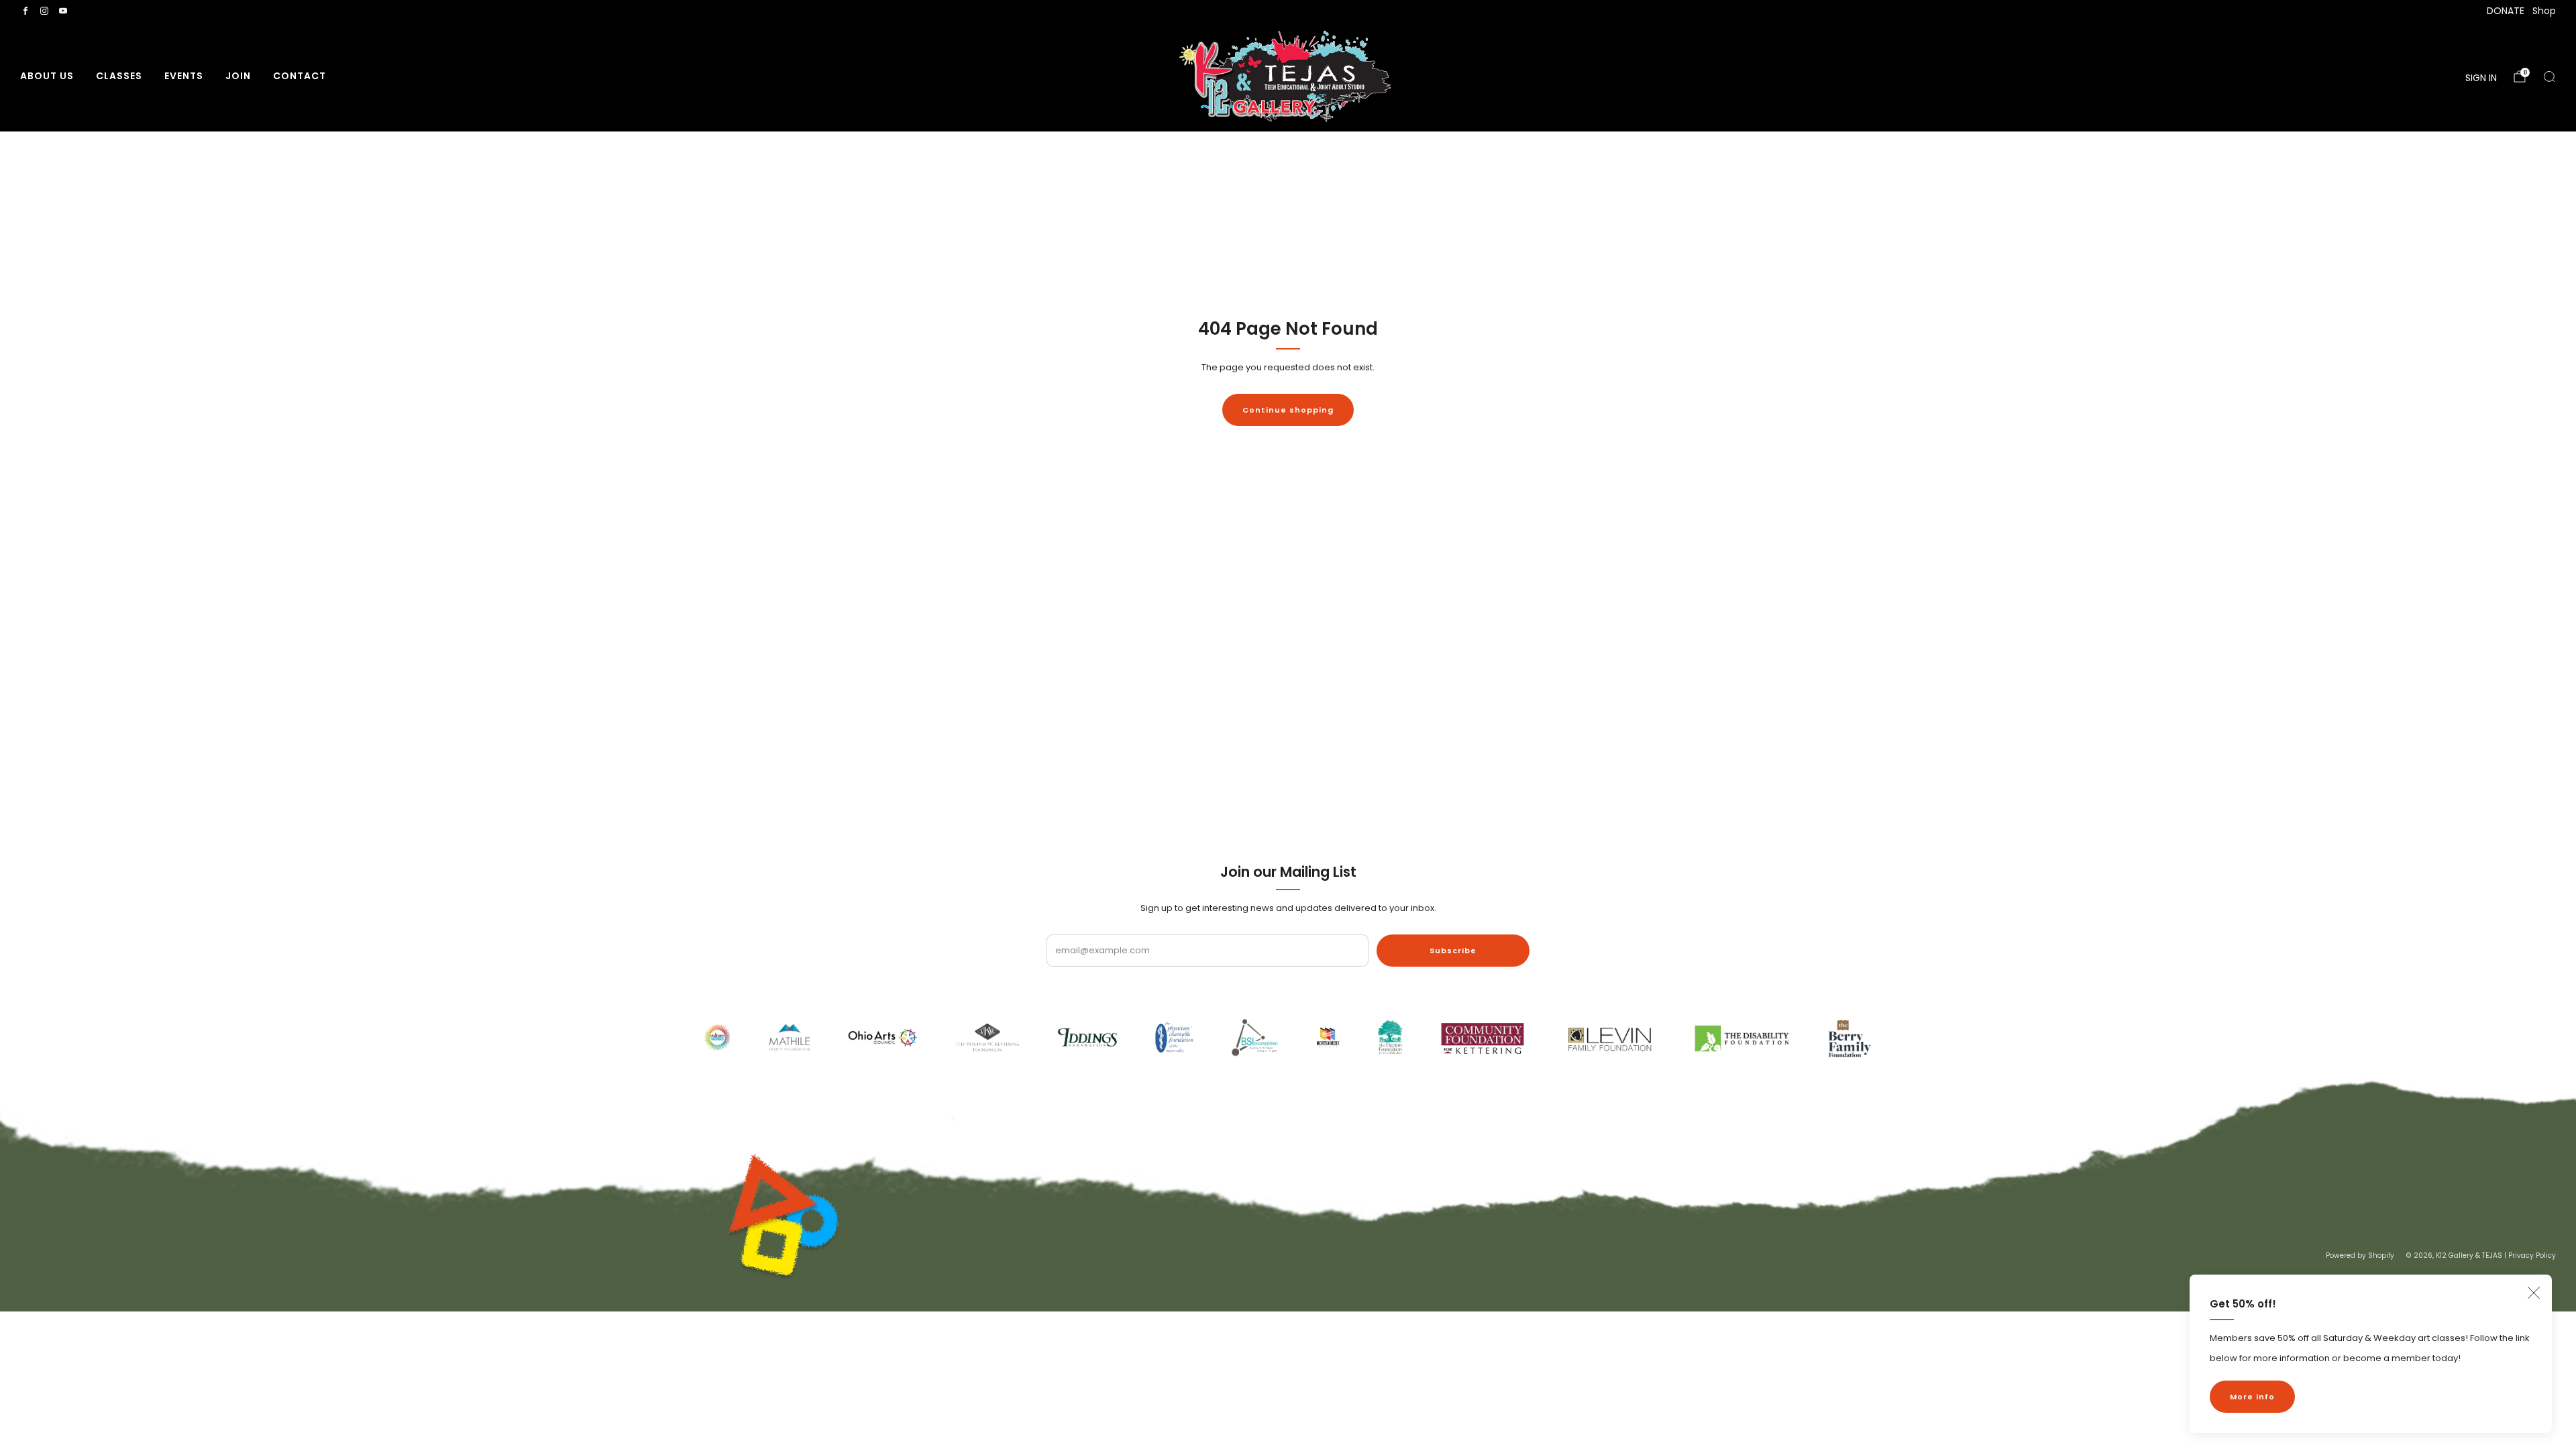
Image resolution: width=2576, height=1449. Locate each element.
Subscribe (1453, 951)
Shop (2544, 11)
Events (184, 76)
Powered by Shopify (2360, 1255)
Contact (300, 76)
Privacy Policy (2532, 1255)
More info (2252, 1397)
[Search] (2549, 76)
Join (238, 76)
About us (47, 76)
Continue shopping (1288, 410)
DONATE (2506, 11)
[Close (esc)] (2534, 1293)
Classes (119, 76)
